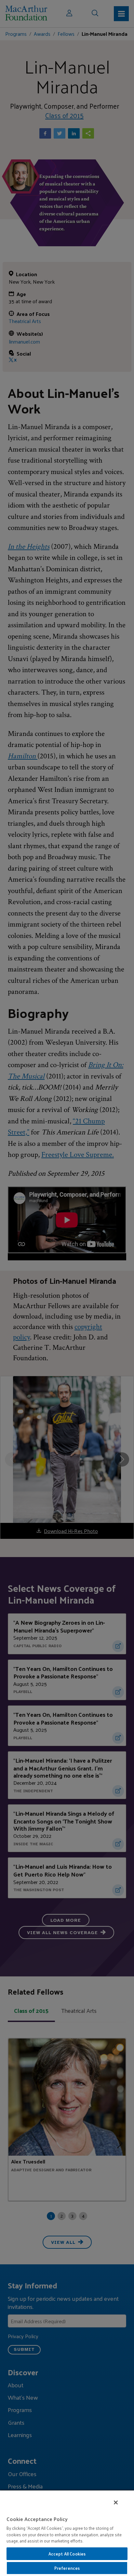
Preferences (67, 2568)
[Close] (116, 2502)
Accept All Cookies (67, 2554)
